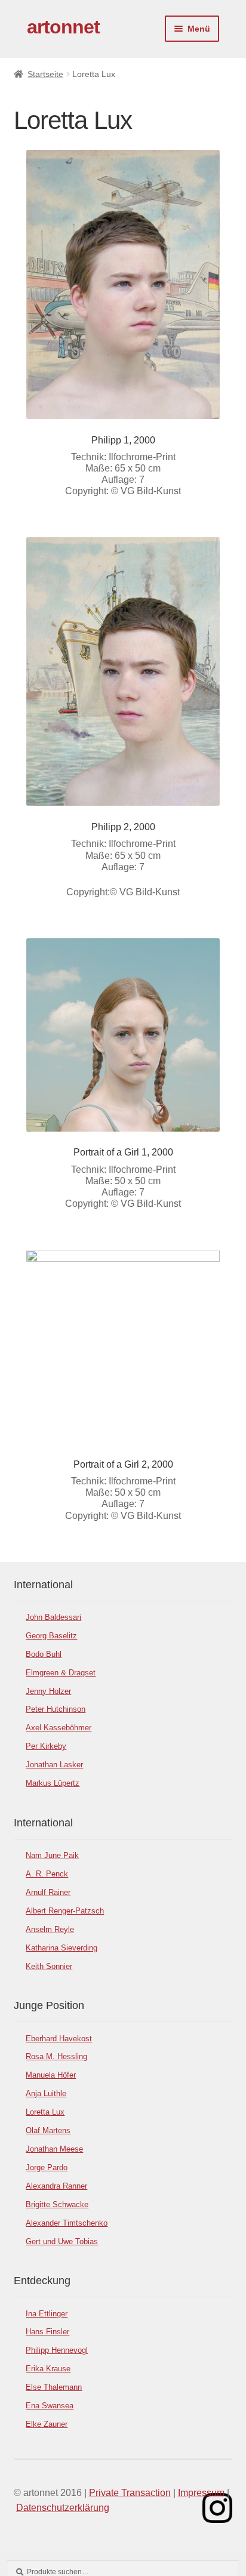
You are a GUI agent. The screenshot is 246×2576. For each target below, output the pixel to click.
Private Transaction (130, 2493)
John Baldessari (53, 1617)
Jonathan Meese (54, 2149)
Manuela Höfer (51, 2075)
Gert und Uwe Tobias (62, 2241)
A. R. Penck (47, 1874)
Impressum (201, 2493)
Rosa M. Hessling (56, 2056)
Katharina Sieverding (61, 1948)
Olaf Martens (48, 2130)
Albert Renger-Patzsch (65, 1911)
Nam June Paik (52, 1855)
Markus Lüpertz (53, 1783)
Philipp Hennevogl (57, 2350)
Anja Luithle (46, 2093)
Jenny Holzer (48, 1691)
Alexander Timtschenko (67, 2223)
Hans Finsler (47, 2332)
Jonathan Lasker (54, 1765)
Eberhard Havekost (59, 2039)
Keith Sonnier (49, 1966)
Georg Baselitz (51, 1636)
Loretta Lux (45, 2112)
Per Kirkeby (46, 1746)
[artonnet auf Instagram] (217, 2508)
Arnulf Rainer (48, 1892)
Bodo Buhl (44, 1654)
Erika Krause (48, 2369)
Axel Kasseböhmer (59, 1728)
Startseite (45, 74)
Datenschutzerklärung (63, 2508)
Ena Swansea (50, 2406)
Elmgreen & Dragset (61, 1673)
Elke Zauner (47, 2424)
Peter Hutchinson (56, 1709)
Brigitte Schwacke (57, 2204)
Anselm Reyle (50, 1929)
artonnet (63, 27)
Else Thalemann (54, 2387)
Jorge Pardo (47, 2167)
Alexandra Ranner (56, 2186)
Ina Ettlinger (47, 2314)
